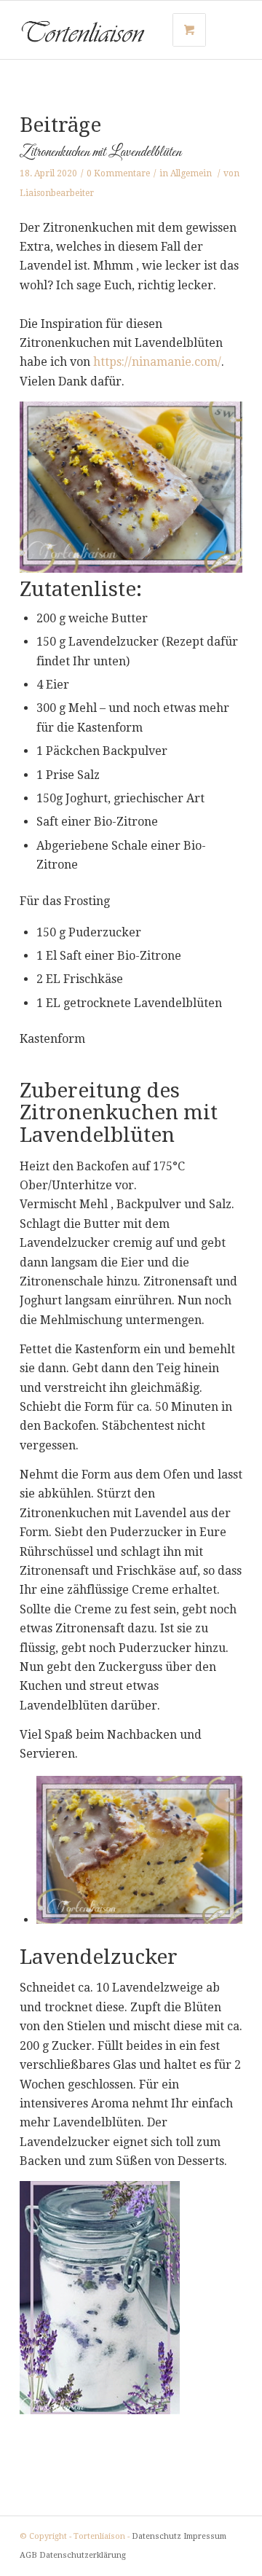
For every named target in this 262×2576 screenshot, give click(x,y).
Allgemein (191, 173)
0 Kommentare (118, 173)
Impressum (205, 2536)
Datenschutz (156, 2536)
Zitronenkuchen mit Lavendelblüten (100, 152)
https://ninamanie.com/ (157, 362)
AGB (28, 2555)
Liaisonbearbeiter (57, 193)
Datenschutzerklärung (83, 2555)
